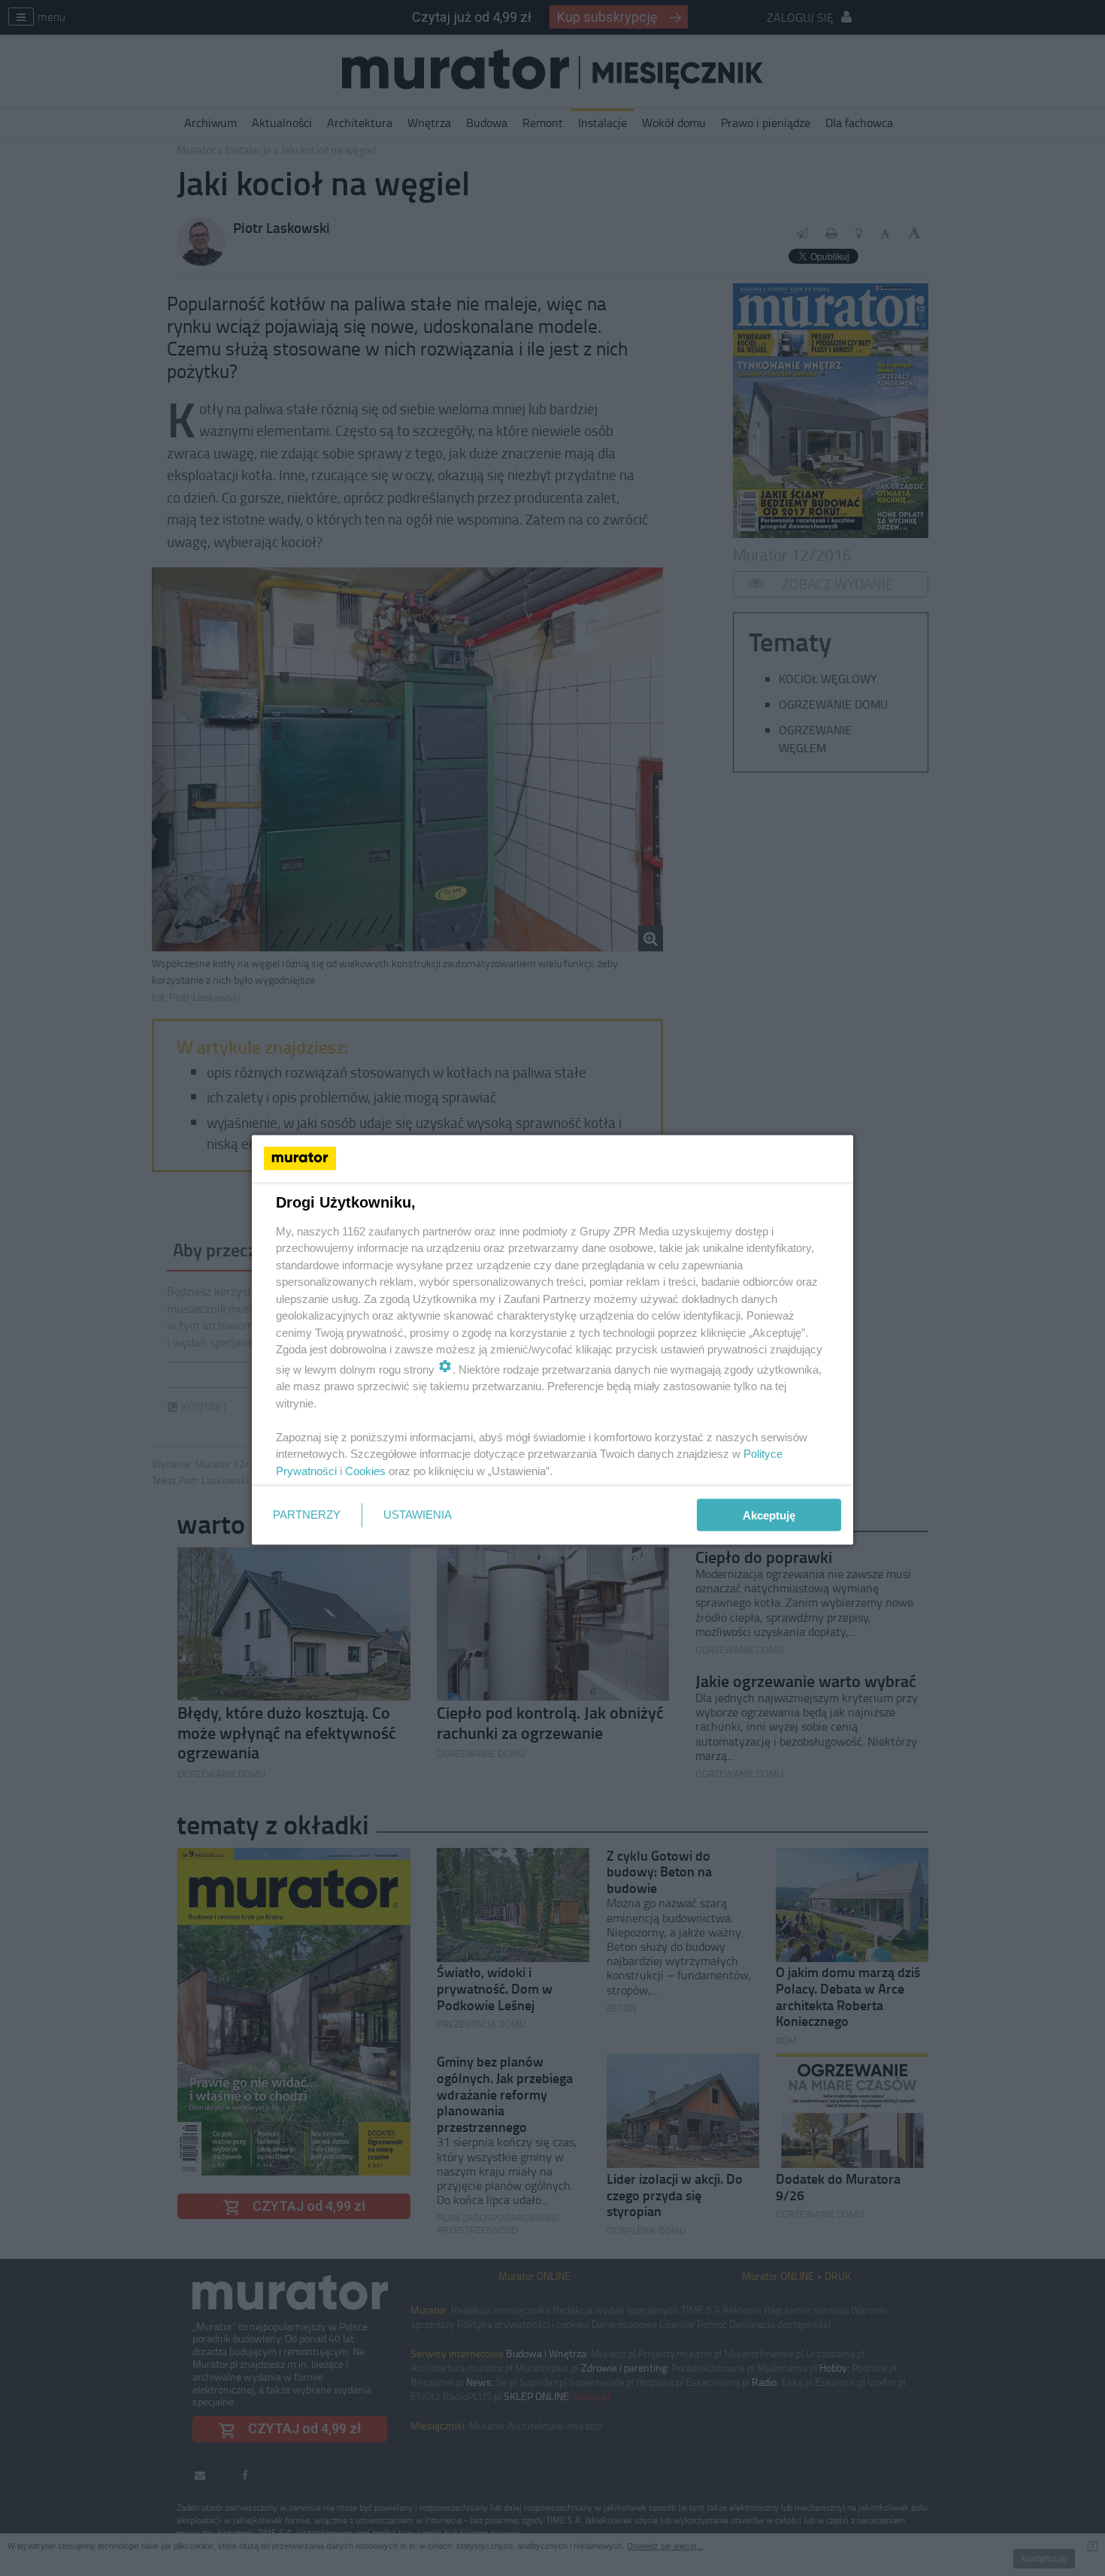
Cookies (365, 1470)
